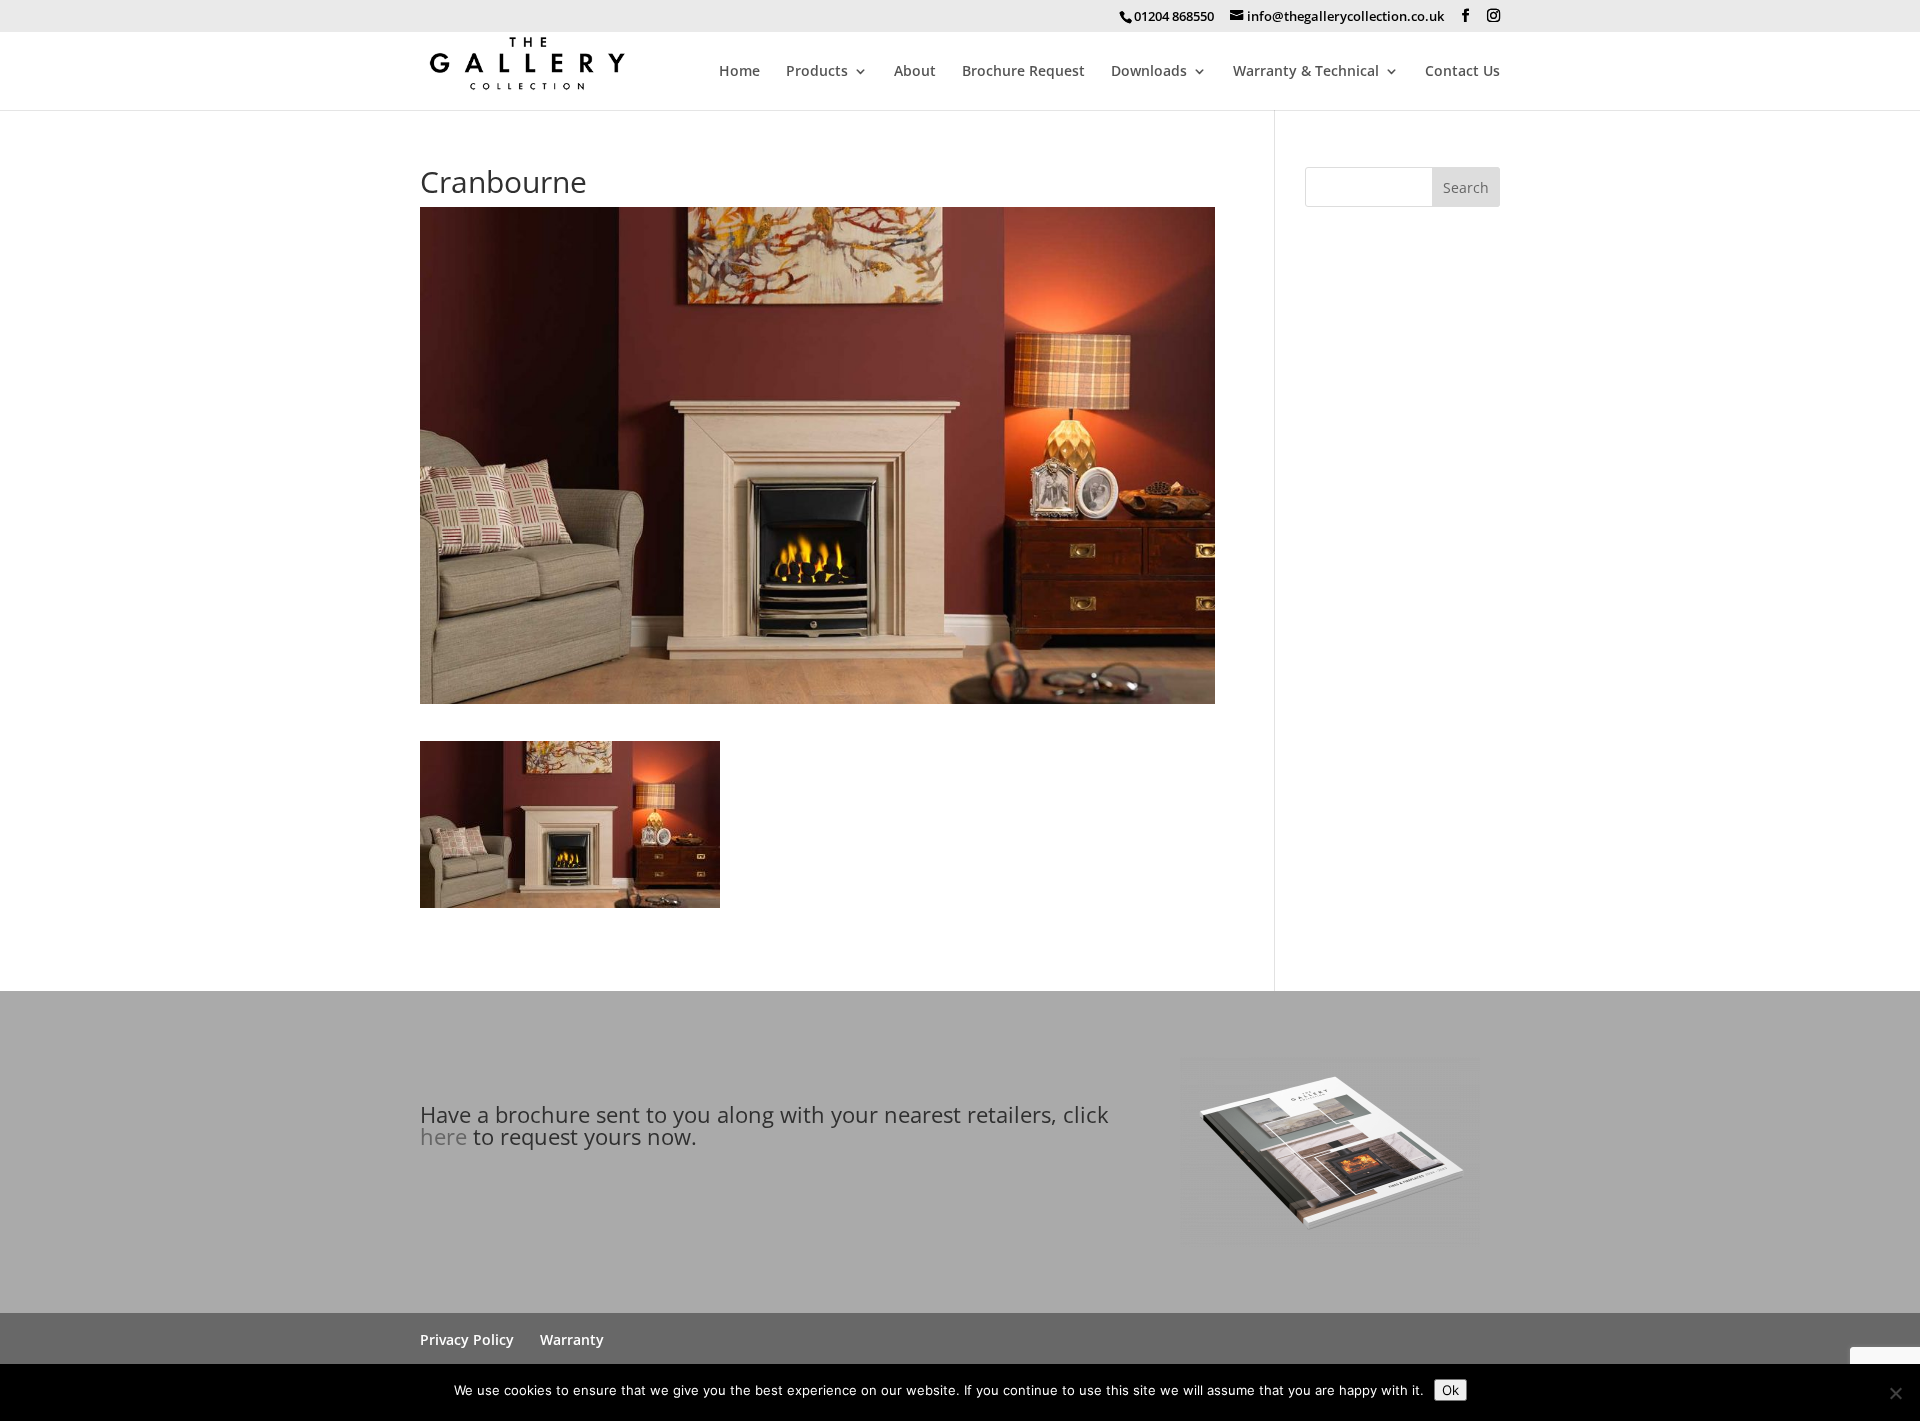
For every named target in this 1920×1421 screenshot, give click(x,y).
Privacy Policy (467, 1339)
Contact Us (1462, 72)
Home (739, 72)
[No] (1895, 1393)
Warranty (572, 1339)
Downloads (1149, 72)
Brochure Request (1023, 72)
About (915, 72)
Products (817, 72)
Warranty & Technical (1306, 72)
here (443, 1136)
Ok (1450, 1390)
